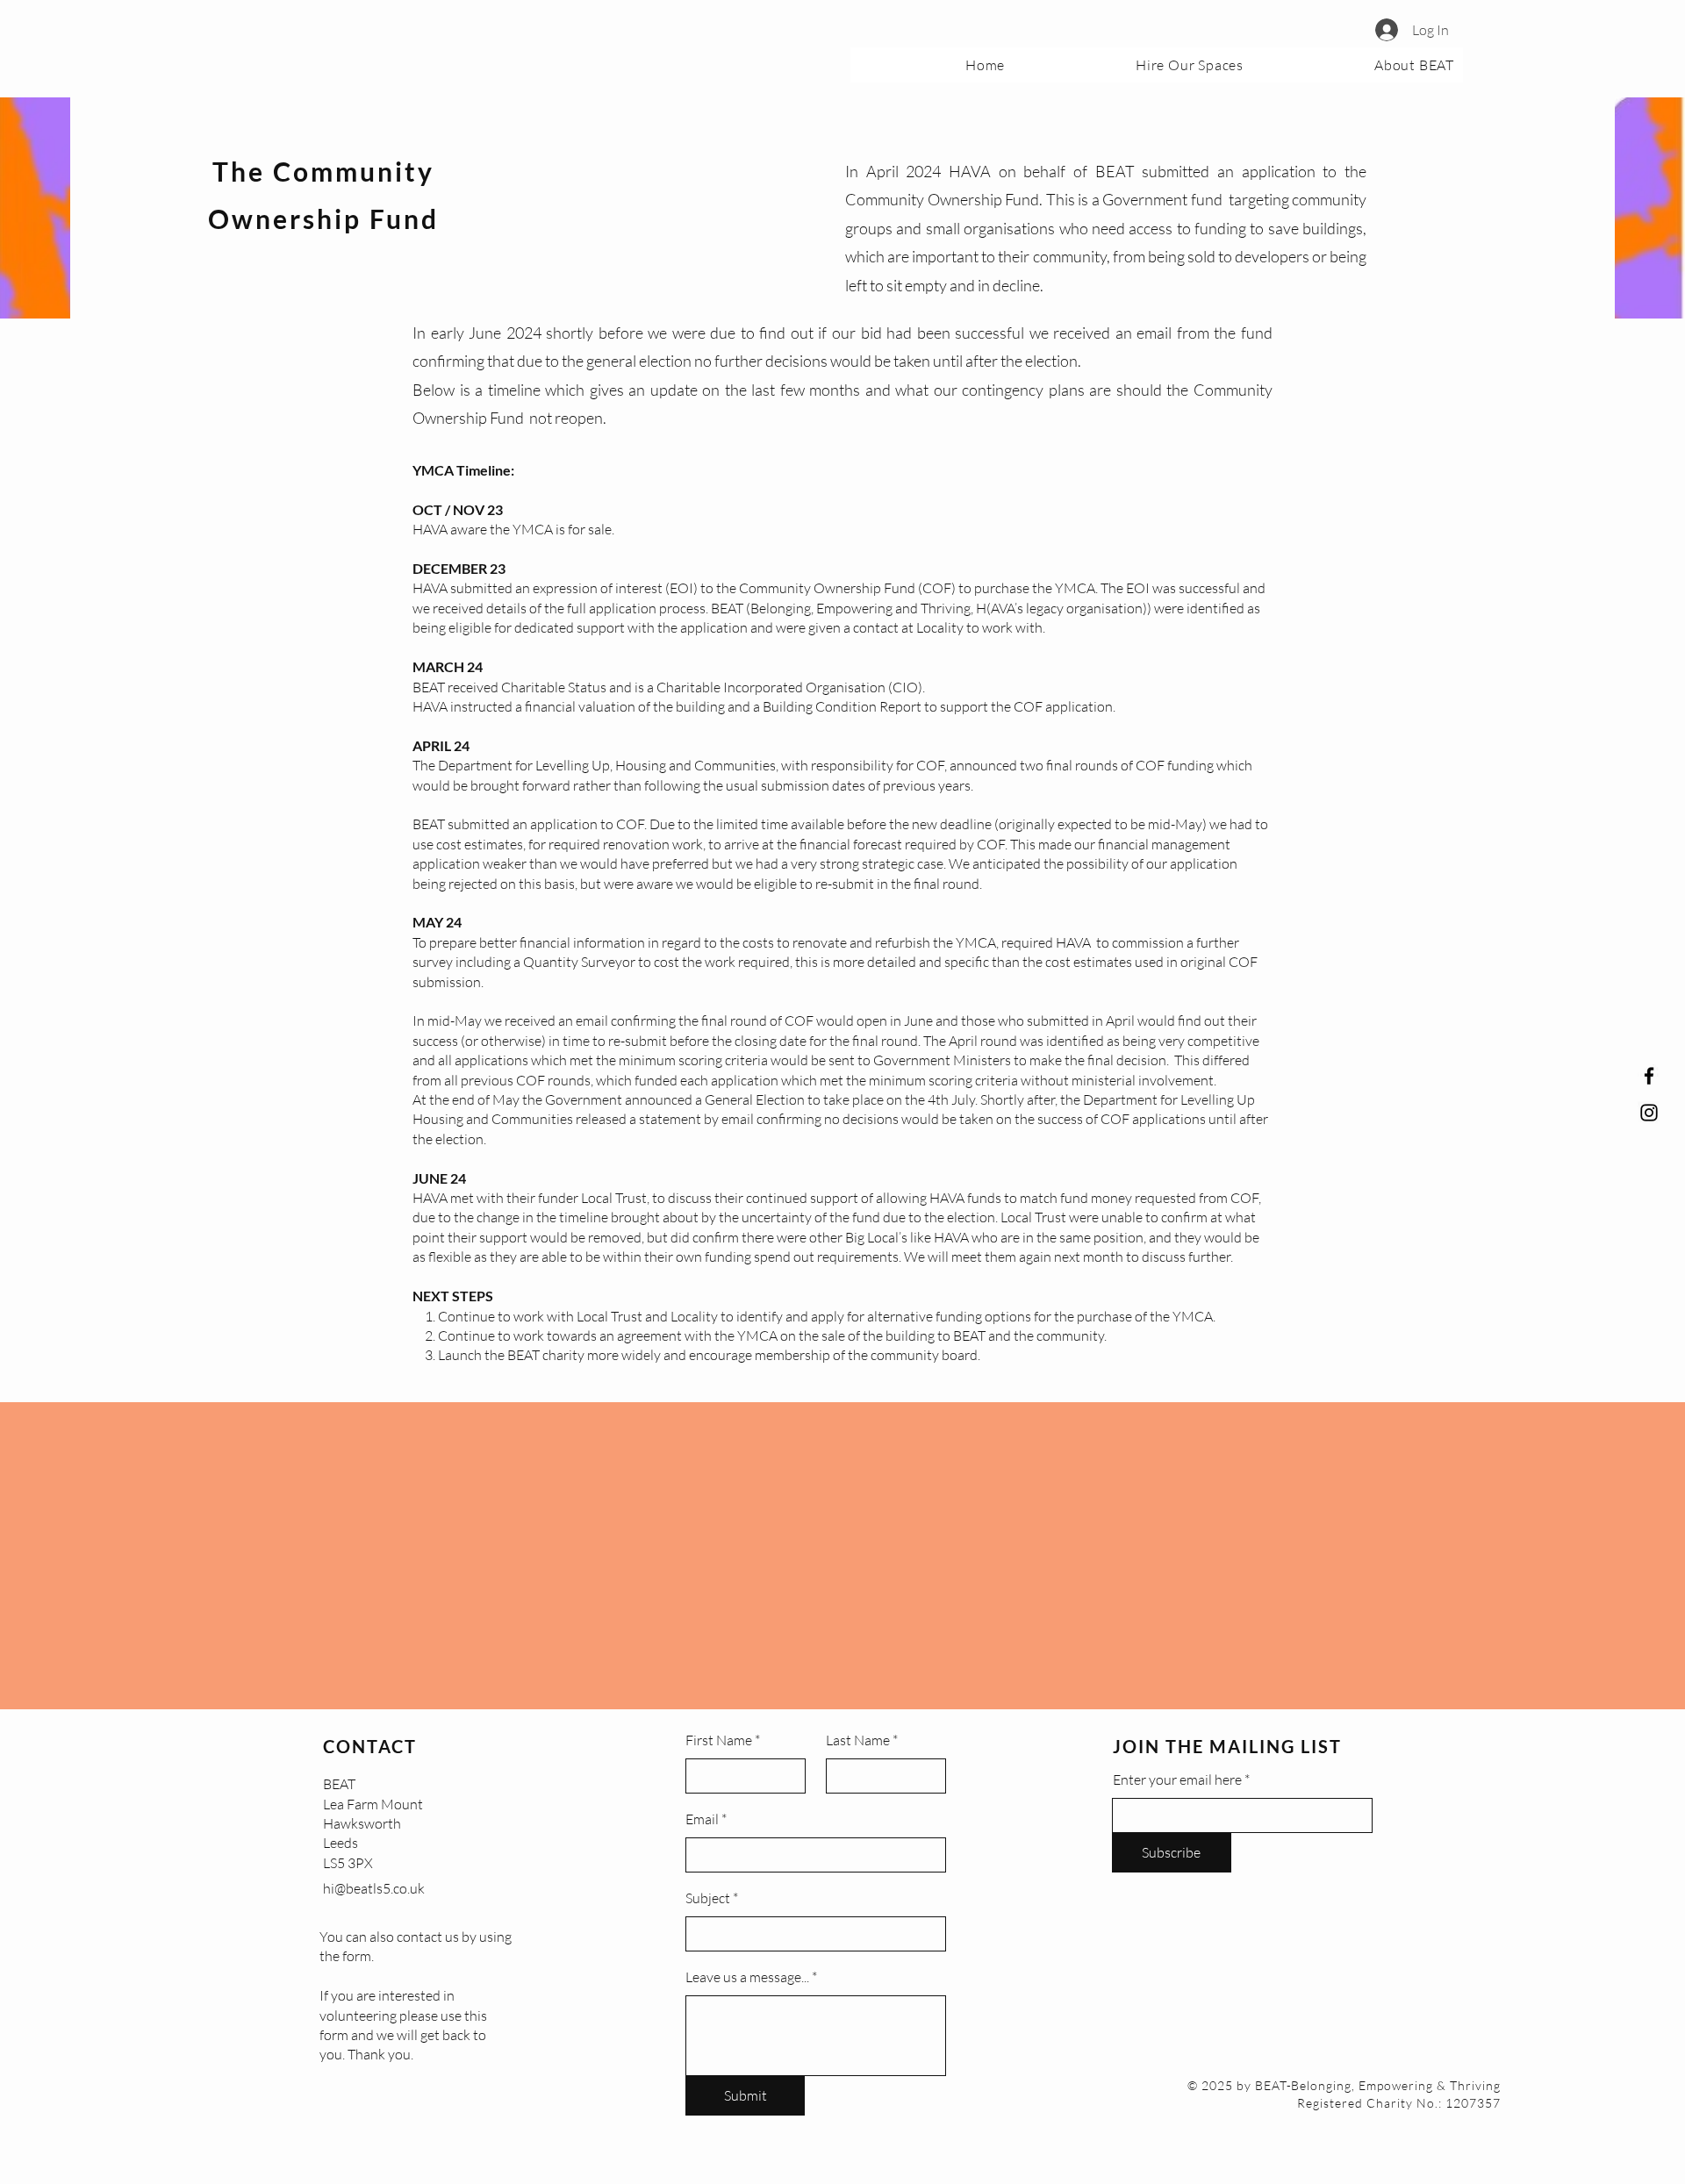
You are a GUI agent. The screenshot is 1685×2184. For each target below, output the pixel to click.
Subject (708, 1898)
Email (702, 1819)
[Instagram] (1649, 1113)
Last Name (858, 1740)
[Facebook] (1649, 1076)
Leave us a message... (747, 1977)
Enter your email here (1177, 1779)
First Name (719, 1740)
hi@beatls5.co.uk (374, 1888)
